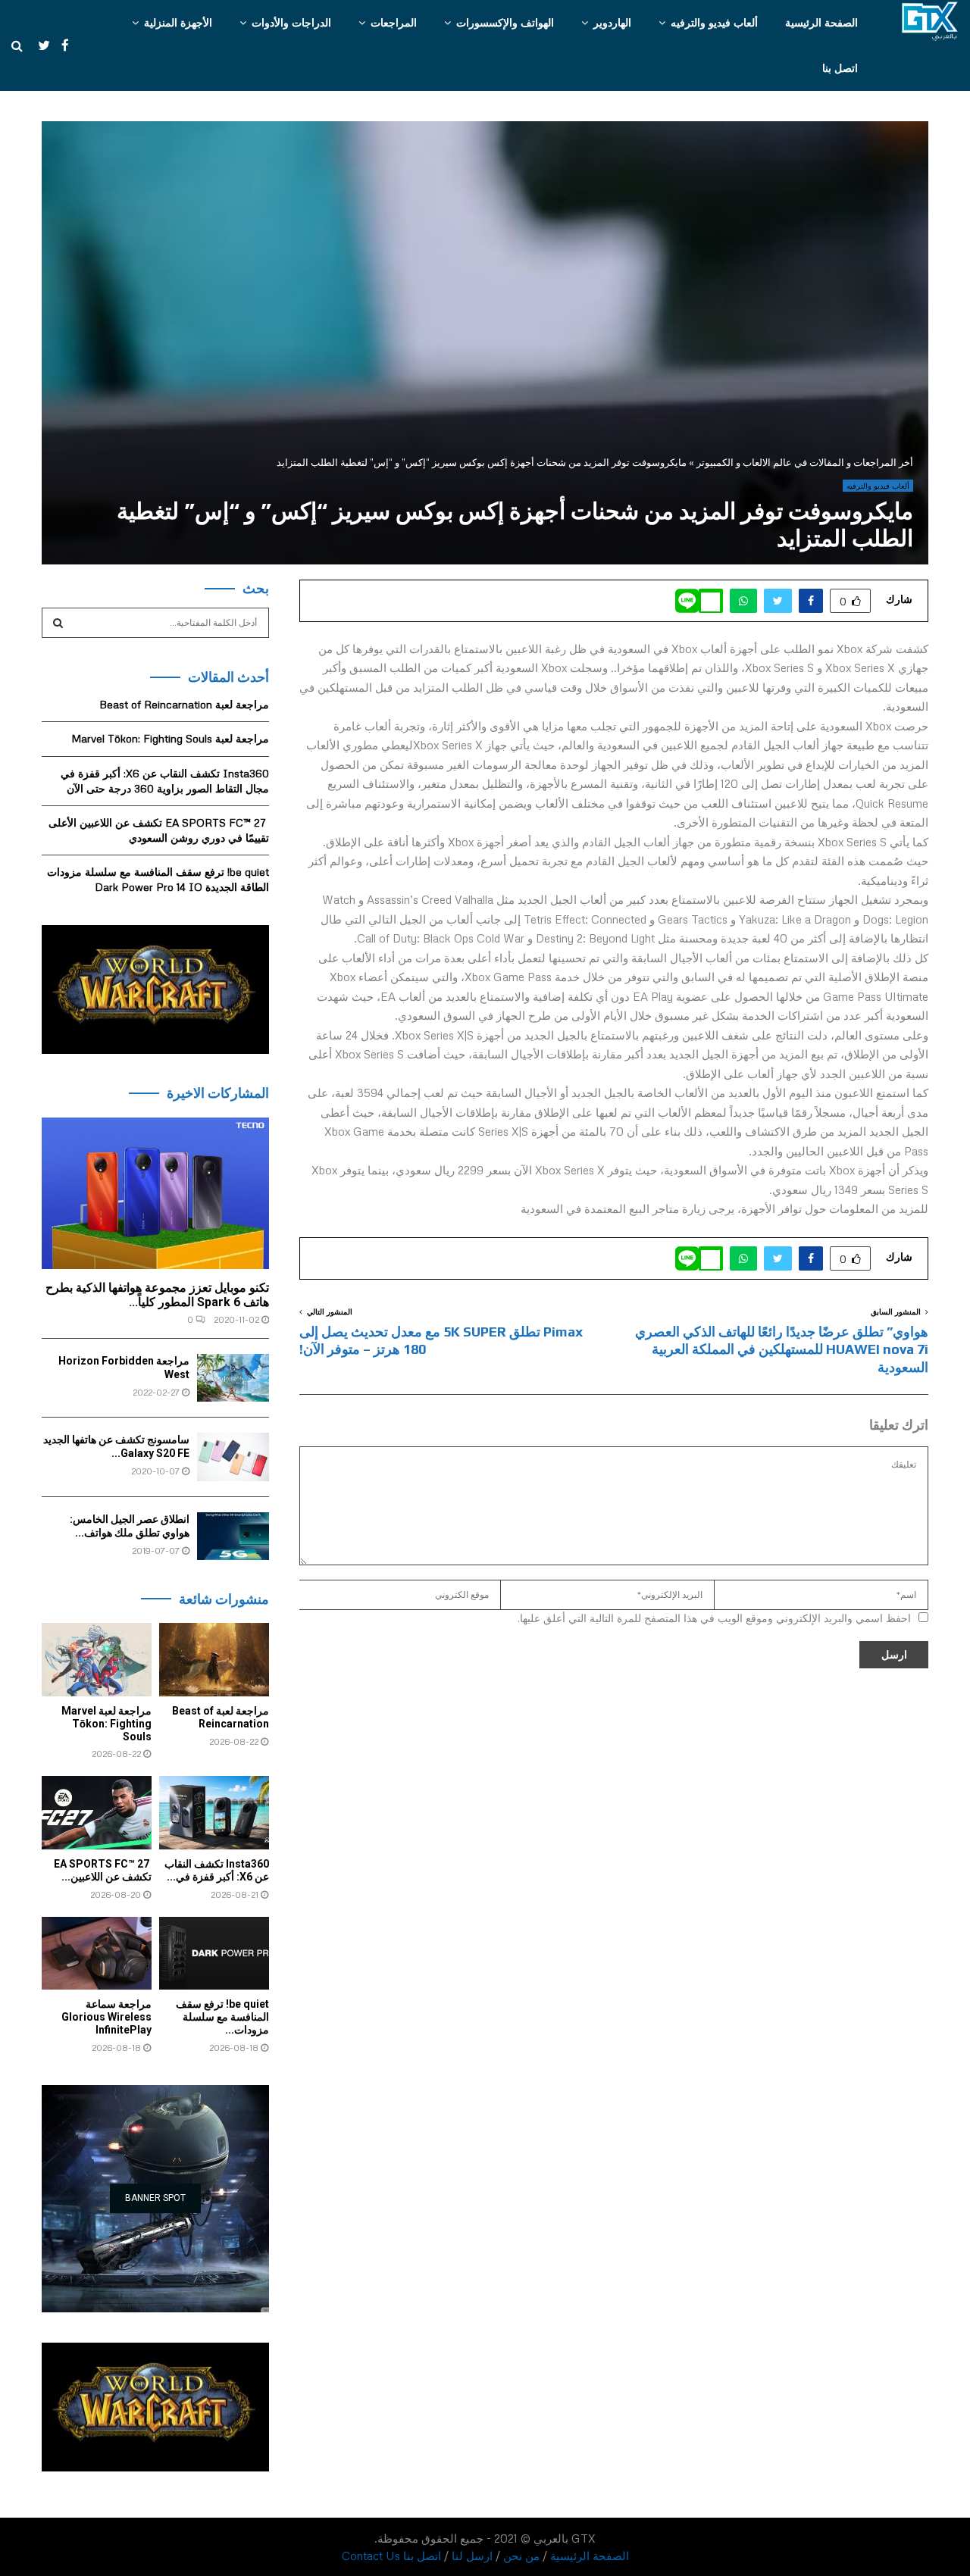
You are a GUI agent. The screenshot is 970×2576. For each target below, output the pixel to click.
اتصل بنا (840, 68)
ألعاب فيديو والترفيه (714, 22)
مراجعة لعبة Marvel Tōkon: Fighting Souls (170, 738)
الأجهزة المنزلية (178, 22)
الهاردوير (612, 22)
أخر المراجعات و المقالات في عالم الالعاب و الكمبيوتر (805, 462)
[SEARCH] (58, 623)
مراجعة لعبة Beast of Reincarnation (184, 704)
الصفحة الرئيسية (821, 22)
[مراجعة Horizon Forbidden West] (233, 1378)
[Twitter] (36, 45)
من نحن (521, 2556)
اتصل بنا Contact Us (391, 2556)
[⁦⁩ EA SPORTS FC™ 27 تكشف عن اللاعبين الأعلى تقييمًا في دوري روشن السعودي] (97, 1813)
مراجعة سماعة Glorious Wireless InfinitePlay (106, 2017)
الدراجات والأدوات (291, 22)
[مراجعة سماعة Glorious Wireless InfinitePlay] (97, 1954)
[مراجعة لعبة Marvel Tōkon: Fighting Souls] (97, 1660)
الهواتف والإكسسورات (505, 22)
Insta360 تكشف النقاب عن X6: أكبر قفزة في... (217, 1870)
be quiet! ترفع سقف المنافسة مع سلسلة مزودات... (222, 2017)
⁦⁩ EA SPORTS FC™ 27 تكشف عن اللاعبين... (103, 1870)
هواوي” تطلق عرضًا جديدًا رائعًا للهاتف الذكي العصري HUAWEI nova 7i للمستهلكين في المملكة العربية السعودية (782, 1350)
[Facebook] (61, 45)
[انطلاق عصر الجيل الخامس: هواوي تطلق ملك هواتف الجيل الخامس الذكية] (233, 1536)
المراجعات (394, 22)
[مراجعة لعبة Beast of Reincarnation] (214, 1660)
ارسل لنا (472, 2556)
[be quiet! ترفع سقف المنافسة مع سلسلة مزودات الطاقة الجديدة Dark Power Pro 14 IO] (214, 1954)
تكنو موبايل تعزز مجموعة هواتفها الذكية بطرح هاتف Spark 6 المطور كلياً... (157, 1295)
